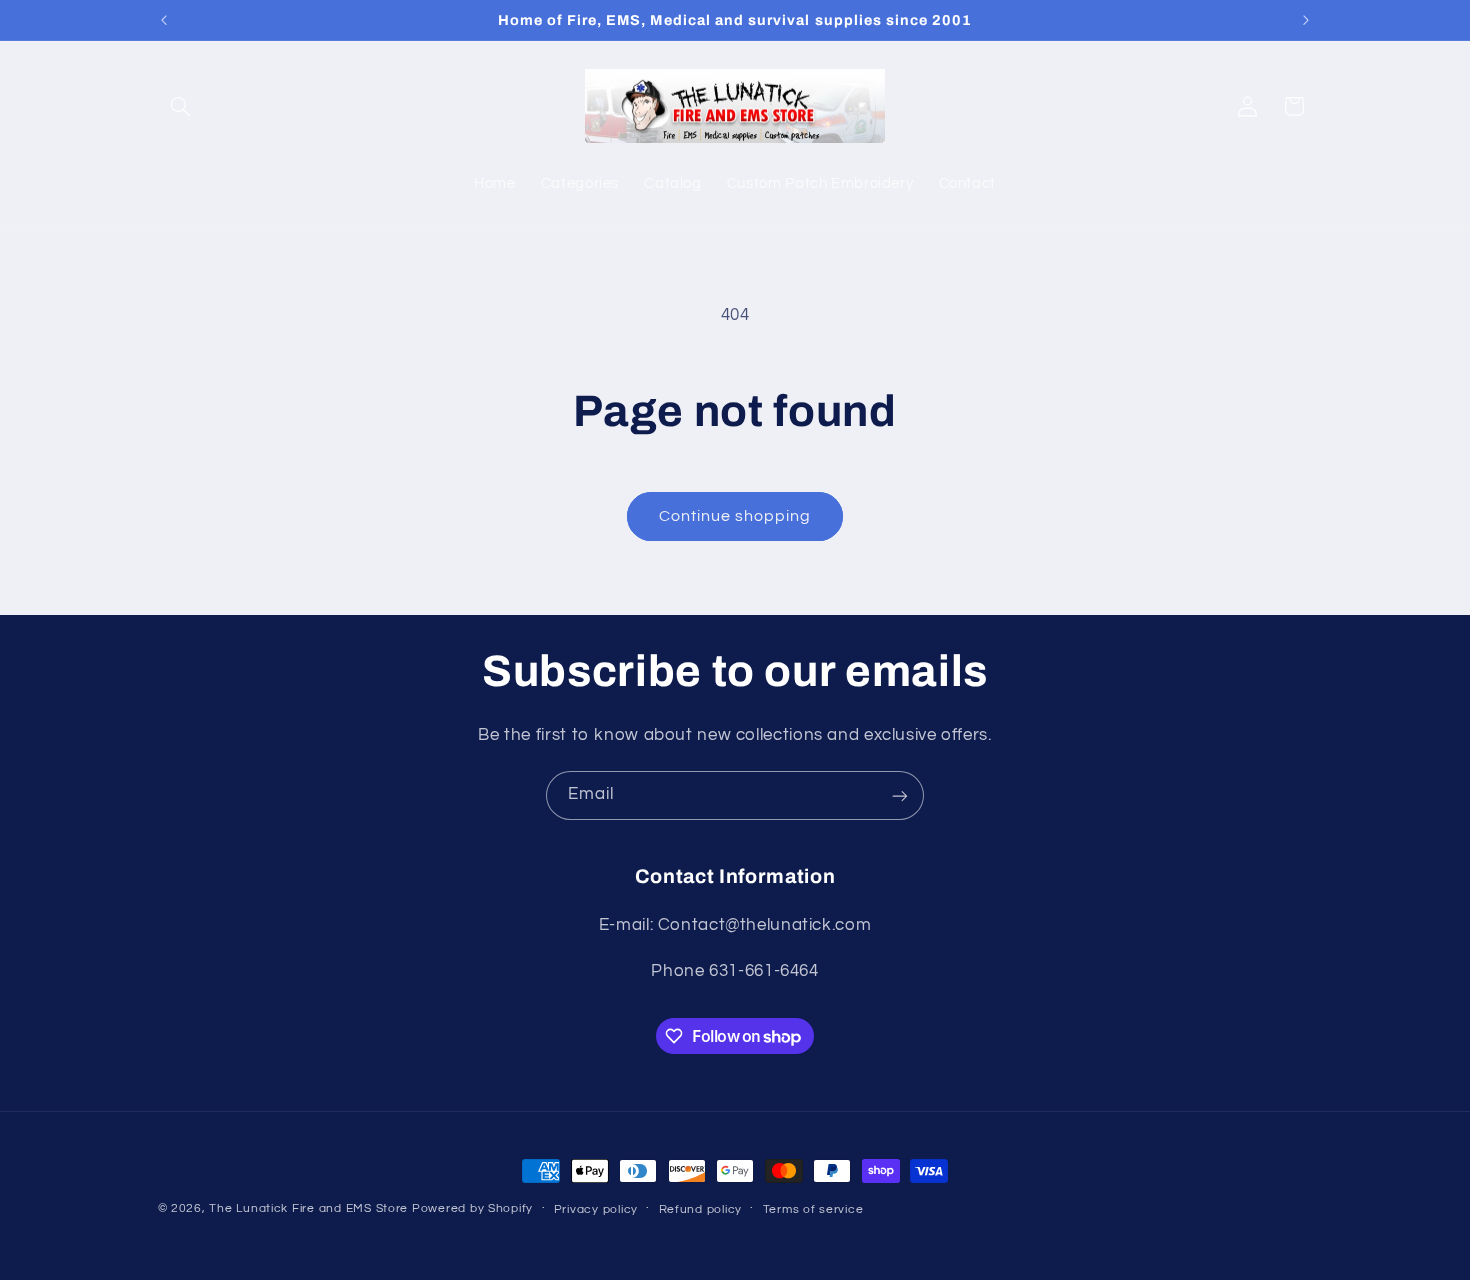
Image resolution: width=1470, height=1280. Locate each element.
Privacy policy (596, 1209)
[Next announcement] (1306, 20)
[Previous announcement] (164, 20)
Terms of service (813, 1209)
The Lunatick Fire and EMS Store (308, 1208)
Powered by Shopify (472, 1208)
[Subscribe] (900, 795)
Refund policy (701, 1209)
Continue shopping (735, 516)
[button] (181, 106)
